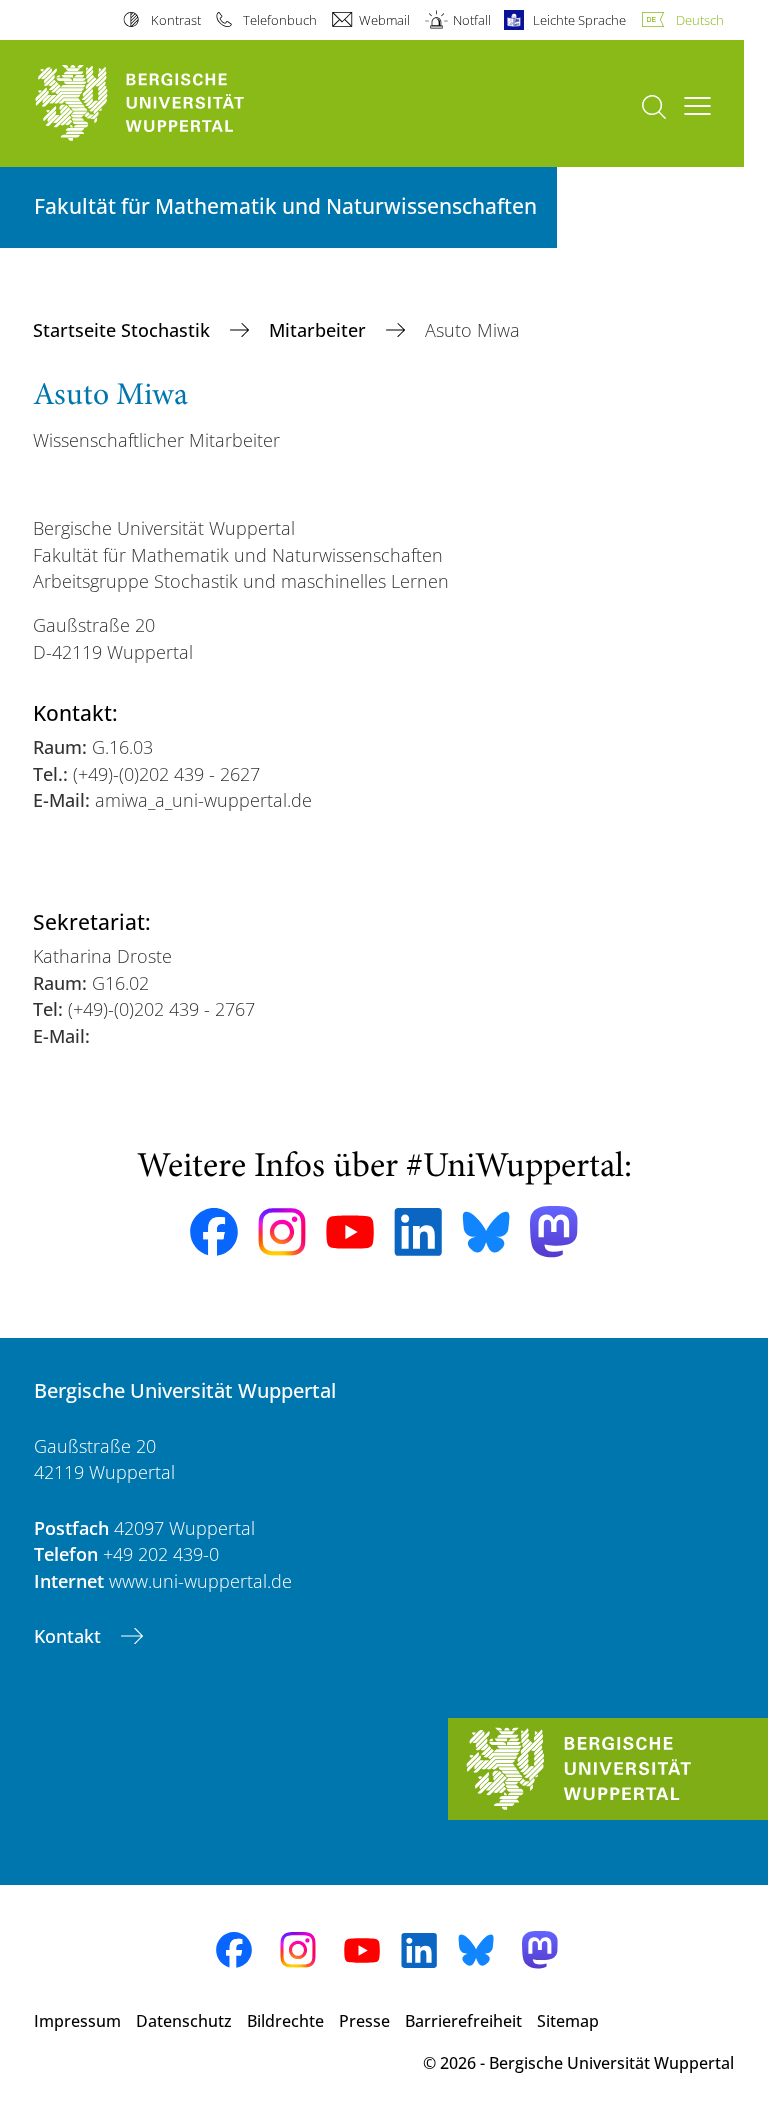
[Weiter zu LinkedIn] (418, 1231)
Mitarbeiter (320, 330)
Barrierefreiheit (463, 2021)
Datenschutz (184, 2021)
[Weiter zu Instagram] (282, 1232)
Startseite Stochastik (124, 330)
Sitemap (568, 2021)
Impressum (77, 2021)
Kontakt (70, 1636)
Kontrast (175, 20)
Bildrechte (285, 2021)
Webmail (384, 20)
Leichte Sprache (579, 20)
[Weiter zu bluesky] (486, 1232)
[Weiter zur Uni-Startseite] (174, 103)
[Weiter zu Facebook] (214, 1232)
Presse (364, 2021)
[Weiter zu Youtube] (350, 1232)
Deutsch (700, 20)
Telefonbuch (280, 20)
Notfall (471, 20)
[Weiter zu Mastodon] (554, 1231)
